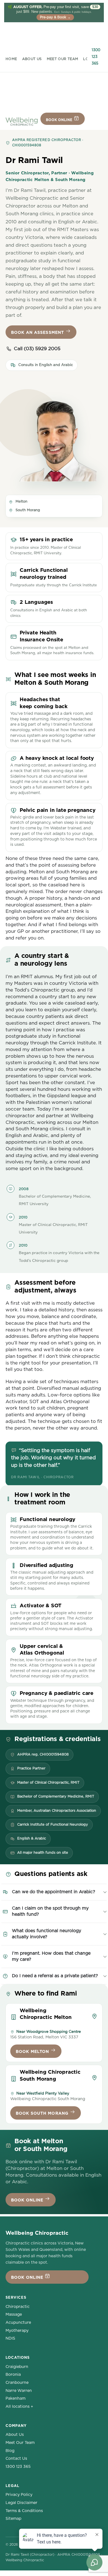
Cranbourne (17, 2383)
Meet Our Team (63, 59)
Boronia (13, 2375)
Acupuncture (18, 2323)
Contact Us (16, 2459)
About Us (32, 59)
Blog (10, 2451)
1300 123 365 (96, 57)
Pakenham (16, 2399)
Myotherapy (17, 2331)
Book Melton (33, 2052)
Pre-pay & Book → (55, 17)
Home (11, 59)
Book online (60, 120)
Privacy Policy (19, 2495)
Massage (14, 2315)
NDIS (10, 2338)
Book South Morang (43, 2113)
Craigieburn (17, 2367)
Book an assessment (38, 333)
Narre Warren (19, 2391)
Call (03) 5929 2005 (37, 349)
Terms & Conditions (24, 2511)
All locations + (19, 2407)
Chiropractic (18, 2307)
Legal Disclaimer (21, 2503)
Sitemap (13, 2519)
